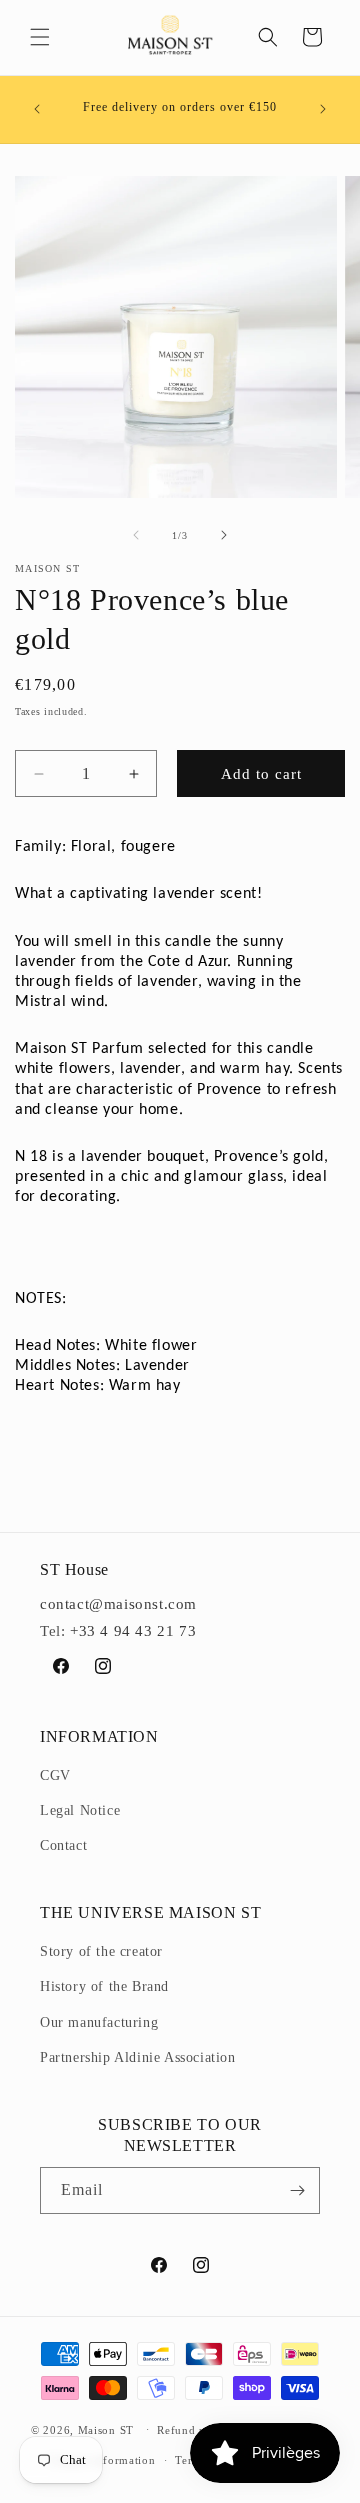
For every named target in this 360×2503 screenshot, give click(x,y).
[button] (40, 37)
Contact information (102, 2460)
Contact (63, 1845)
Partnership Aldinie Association (138, 2057)
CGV (55, 1775)
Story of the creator (101, 1951)
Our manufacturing (99, 2022)
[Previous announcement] (37, 109)
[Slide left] (136, 535)
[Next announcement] (323, 109)
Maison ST (108, 2429)
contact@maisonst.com (118, 1604)
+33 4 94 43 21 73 (133, 1631)
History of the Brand (104, 1986)
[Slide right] (224, 535)
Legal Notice (80, 1810)
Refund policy (194, 2430)
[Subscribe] (297, 2190)
